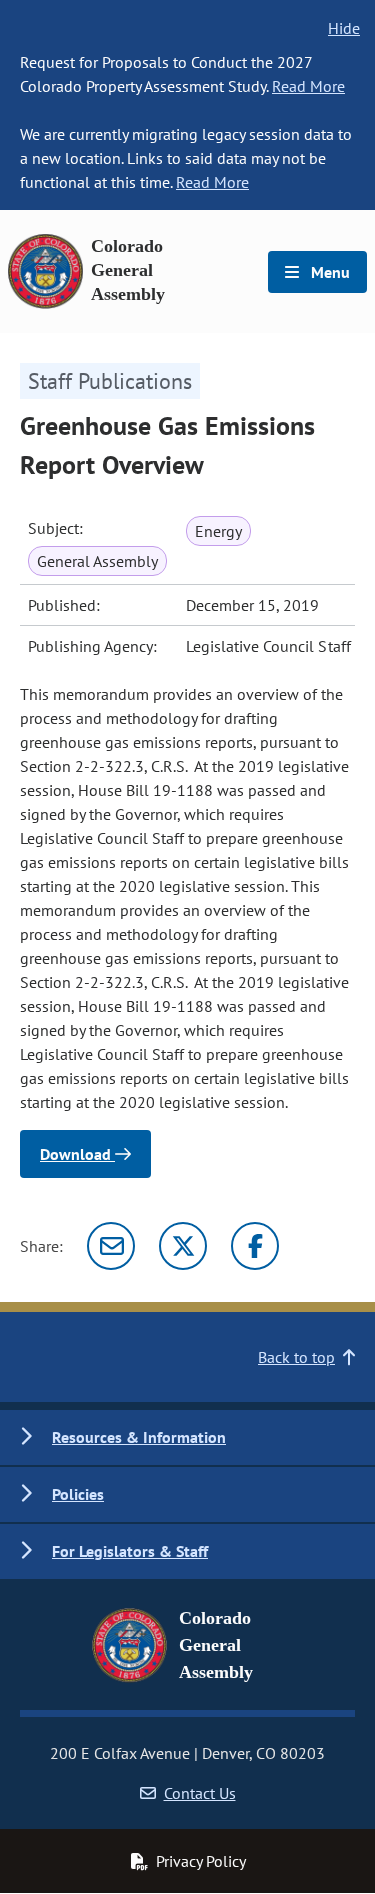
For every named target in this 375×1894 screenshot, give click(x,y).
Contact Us (200, 1793)
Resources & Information (139, 1437)
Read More (308, 86)
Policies (78, 1494)
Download (77, 1154)
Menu (328, 272)
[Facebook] (255, 1246)
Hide (344, 28)
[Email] (111, 1246)
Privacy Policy (201, 1861)
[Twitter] (183, 1246)
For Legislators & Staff (130, 1551)
